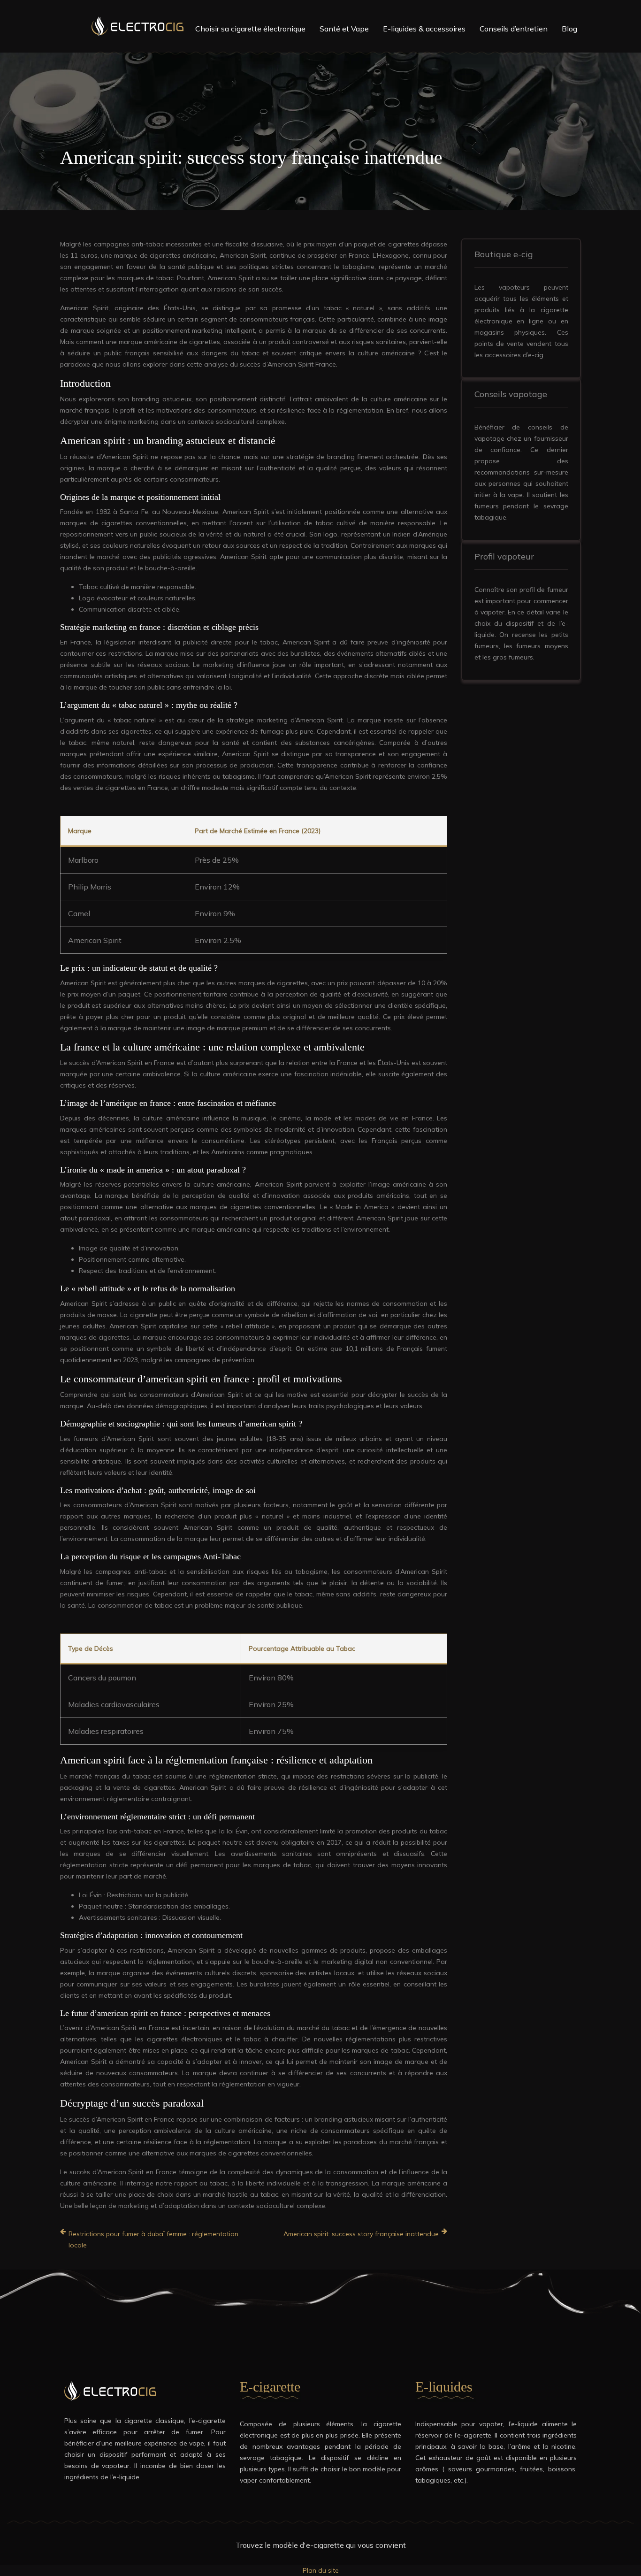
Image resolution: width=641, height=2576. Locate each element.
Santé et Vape (344, 29)
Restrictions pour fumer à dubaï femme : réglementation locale (153, 2239)
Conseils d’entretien (514, 29)
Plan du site (321, 2570)
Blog (569, 29)
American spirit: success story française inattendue (361, 2234)
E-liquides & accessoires (424, 29)
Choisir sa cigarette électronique (250, 29)
